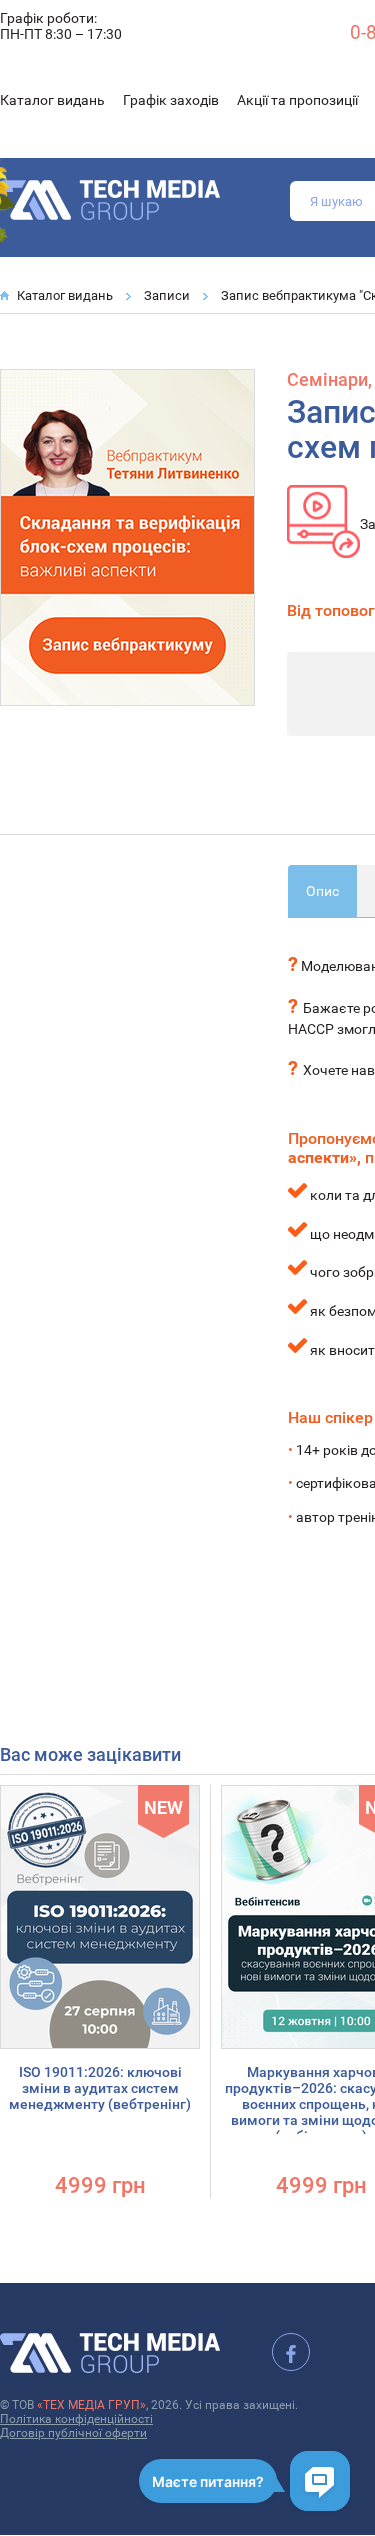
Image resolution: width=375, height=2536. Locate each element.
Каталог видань (52, 100)
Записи (167, 295)
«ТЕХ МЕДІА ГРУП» (91, 2405)
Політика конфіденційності (76, 2419)
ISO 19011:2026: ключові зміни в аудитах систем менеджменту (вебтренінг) (100, 2088)
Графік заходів (171, 100)
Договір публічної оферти (73, 2433)
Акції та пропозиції (297, 100)
